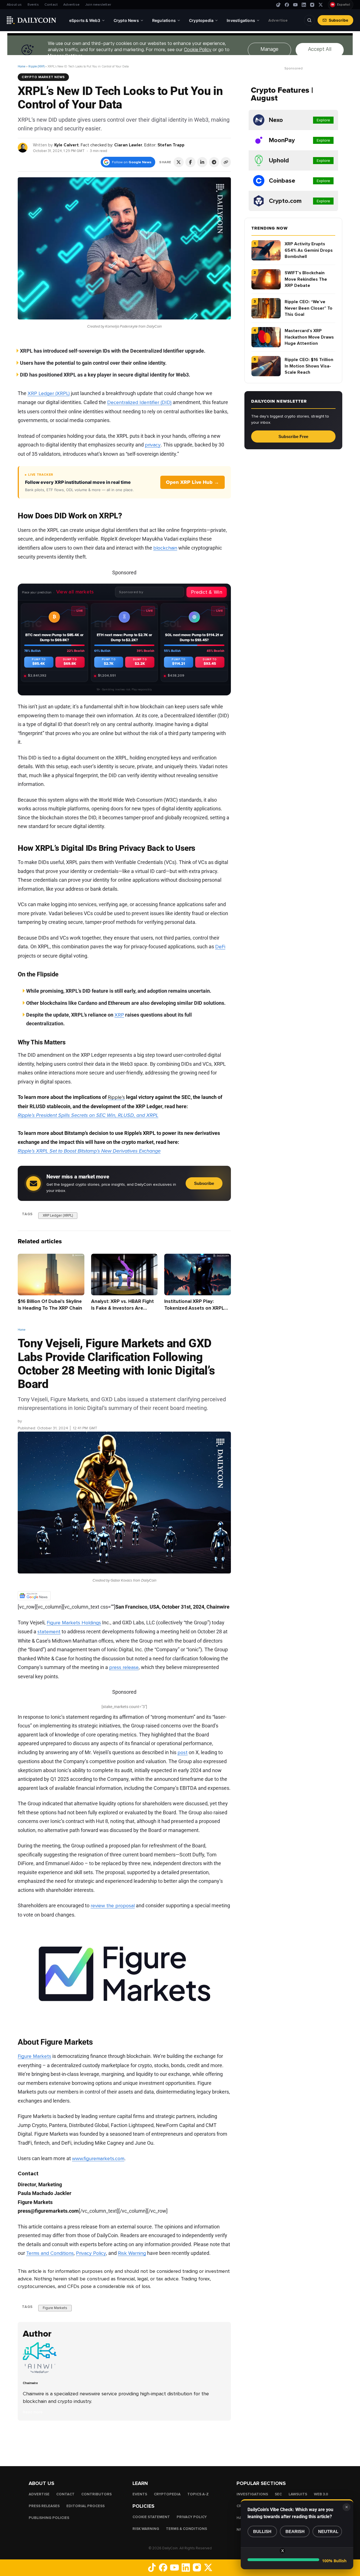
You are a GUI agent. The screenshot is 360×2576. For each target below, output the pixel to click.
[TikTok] (278, 5)
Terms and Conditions (50, 2253)
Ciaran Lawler (128, 145)
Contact (51, 5)
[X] (321, 5)
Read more (33, 2412)
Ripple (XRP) (36, 66)
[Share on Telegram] (214, 162)
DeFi (220, 947)
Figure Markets (34, 2056)
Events (33, 5)
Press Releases (44, 2506)
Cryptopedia (167, 2494)
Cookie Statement (151, 2517)
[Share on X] (179, 162)
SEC (278, 2494)
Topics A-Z (198, 2494)
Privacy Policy (91, 2253)
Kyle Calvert (67, 145)
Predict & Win (207, 592)
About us (14, 5)
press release (124, 1667)
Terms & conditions (186, 2529)
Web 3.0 (321, 2494)
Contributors (96, 2494)
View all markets (75, 592)
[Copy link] (226, 162)
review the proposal (113, 1906)
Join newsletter (98, 5)
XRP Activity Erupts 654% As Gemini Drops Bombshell (309, 250)
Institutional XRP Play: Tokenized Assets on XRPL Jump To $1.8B (194, 1308)
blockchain (165, 548)
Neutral (328, 2531)
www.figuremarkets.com (98, 2158)
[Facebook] (287, 5)
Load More (124, 2443)
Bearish (295, 2531)
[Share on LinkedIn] (202, 162)
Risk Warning (132, 2253)
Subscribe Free (293, 436)
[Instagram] (312, 5)
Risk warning (146, 2529)
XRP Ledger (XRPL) (49, 393)
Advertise (71, 5)
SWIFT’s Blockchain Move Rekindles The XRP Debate (306, 279)
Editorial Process (85, 2506)
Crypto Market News (43, 77)
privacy (153, 445)
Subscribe (338, 20)
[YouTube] (295, 5)
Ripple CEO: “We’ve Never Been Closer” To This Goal (309, 308)
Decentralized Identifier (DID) (139, 402)
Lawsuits (298, 2494)
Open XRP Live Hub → (193, 482)
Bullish (262, 2531)
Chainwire (32, 1421)
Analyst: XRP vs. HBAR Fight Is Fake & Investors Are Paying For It (122, 1308)
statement (49, 1632)
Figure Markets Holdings (74, 1623)
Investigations (252, 2494)
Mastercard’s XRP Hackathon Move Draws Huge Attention (309, 337)
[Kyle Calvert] (23, 147)
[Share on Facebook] (190, 162)
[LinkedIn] (304, 5)
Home (22, 66)
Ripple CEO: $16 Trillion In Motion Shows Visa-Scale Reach (309, 366)
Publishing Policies (49, 2518)
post (183, 1752)
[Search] (309, 20)
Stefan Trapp (171, 145)
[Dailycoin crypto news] (31, 20)
